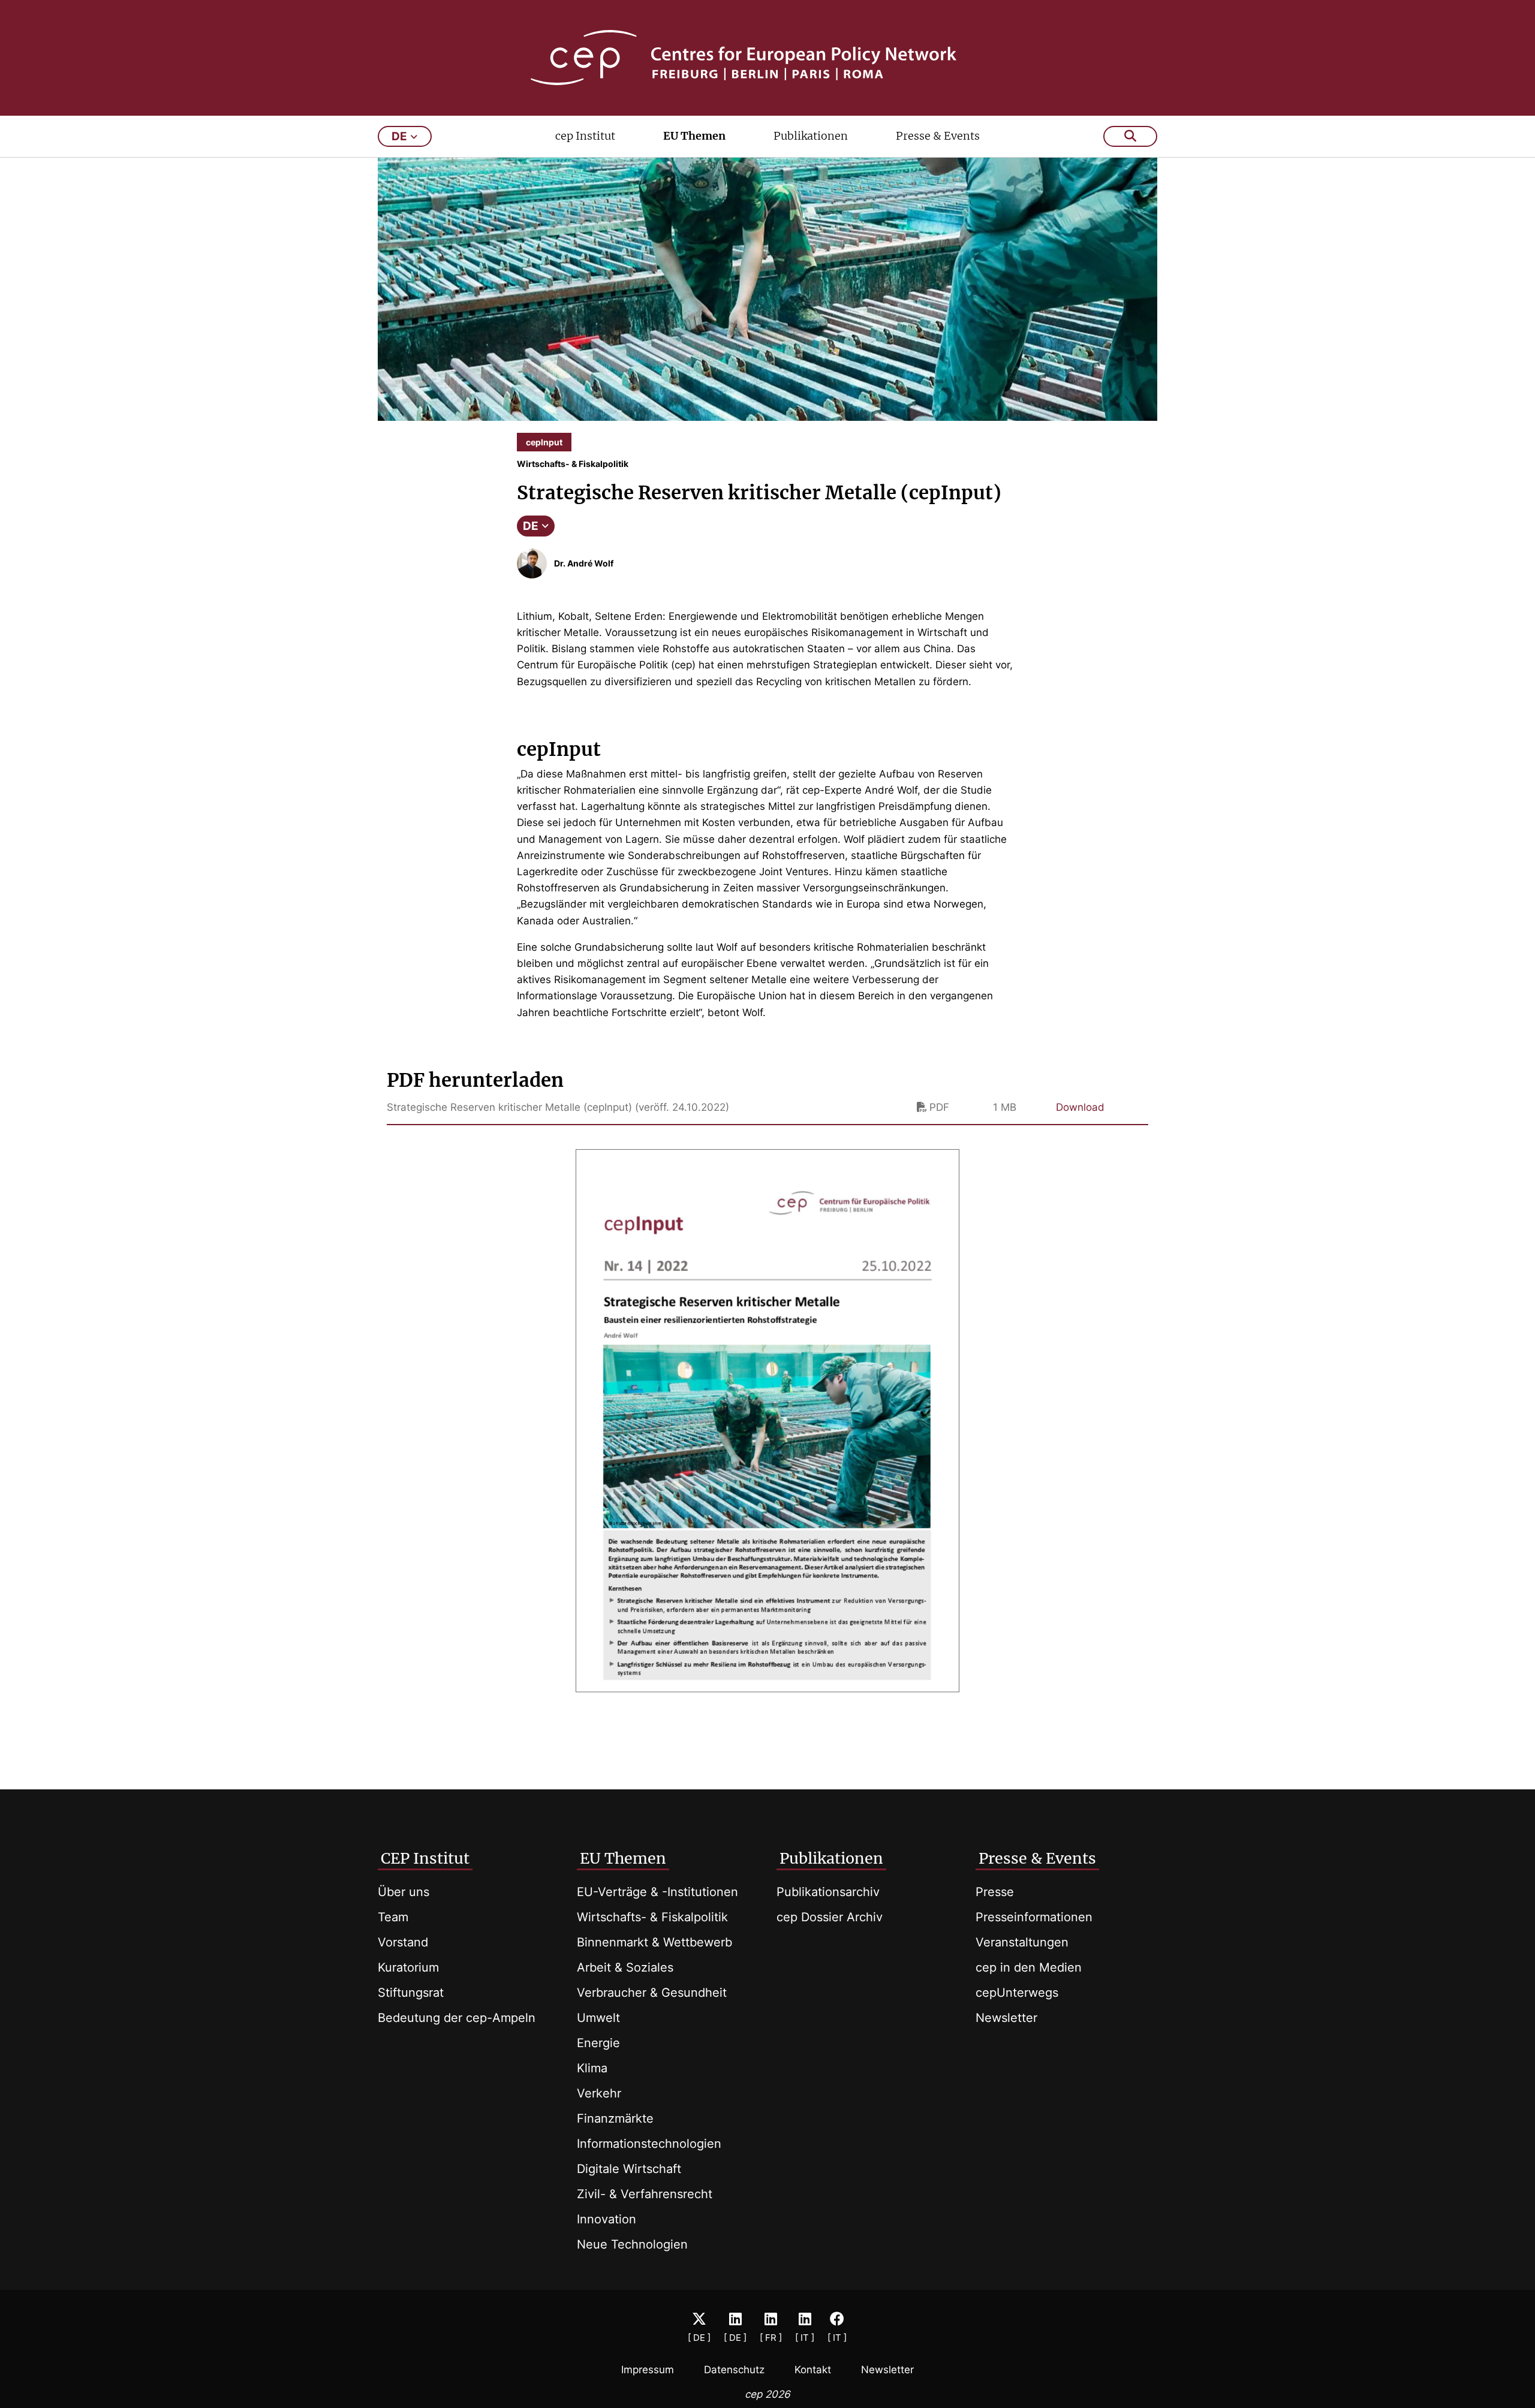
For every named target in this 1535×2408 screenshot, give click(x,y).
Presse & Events (938, 136)
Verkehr (599, 2093)
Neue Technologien (632, 2244)
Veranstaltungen (1022, 1942)
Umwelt (598, 2018)
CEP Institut (425, 1858)
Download (1080, 1107)
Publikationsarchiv (828, 1892)
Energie (598, 2043)
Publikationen (811, 136)
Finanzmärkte (615, 2118)
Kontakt (813, 2370)
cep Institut (585, 136)
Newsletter (1006, 2018)
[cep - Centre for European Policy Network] (767, 58)
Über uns (404, 1892)
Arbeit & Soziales (625, 1967)
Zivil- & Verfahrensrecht (645, 2194)
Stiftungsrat (411, 1993)
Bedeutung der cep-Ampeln (457, 2018)
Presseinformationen (1034, 1917)
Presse (995, 1892)
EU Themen (694, 136)
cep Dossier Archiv (830, 1917)
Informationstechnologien (649, 2144)
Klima (592, 2068)
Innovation (607, 2219)
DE (531, 526)
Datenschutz (734, 2370)
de (399, 136)
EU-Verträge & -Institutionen (657, 1892)
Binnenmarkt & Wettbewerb (654, 1942)
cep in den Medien (1029, 1967)
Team (393, 1917)
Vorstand (403, 1942)
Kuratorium (408, 1967)
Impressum (648, 2370)
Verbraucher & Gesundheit (652, 1993)
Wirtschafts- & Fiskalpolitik (652, 1917)
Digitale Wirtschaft (629, 2169)
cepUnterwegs (1017, 1993)
